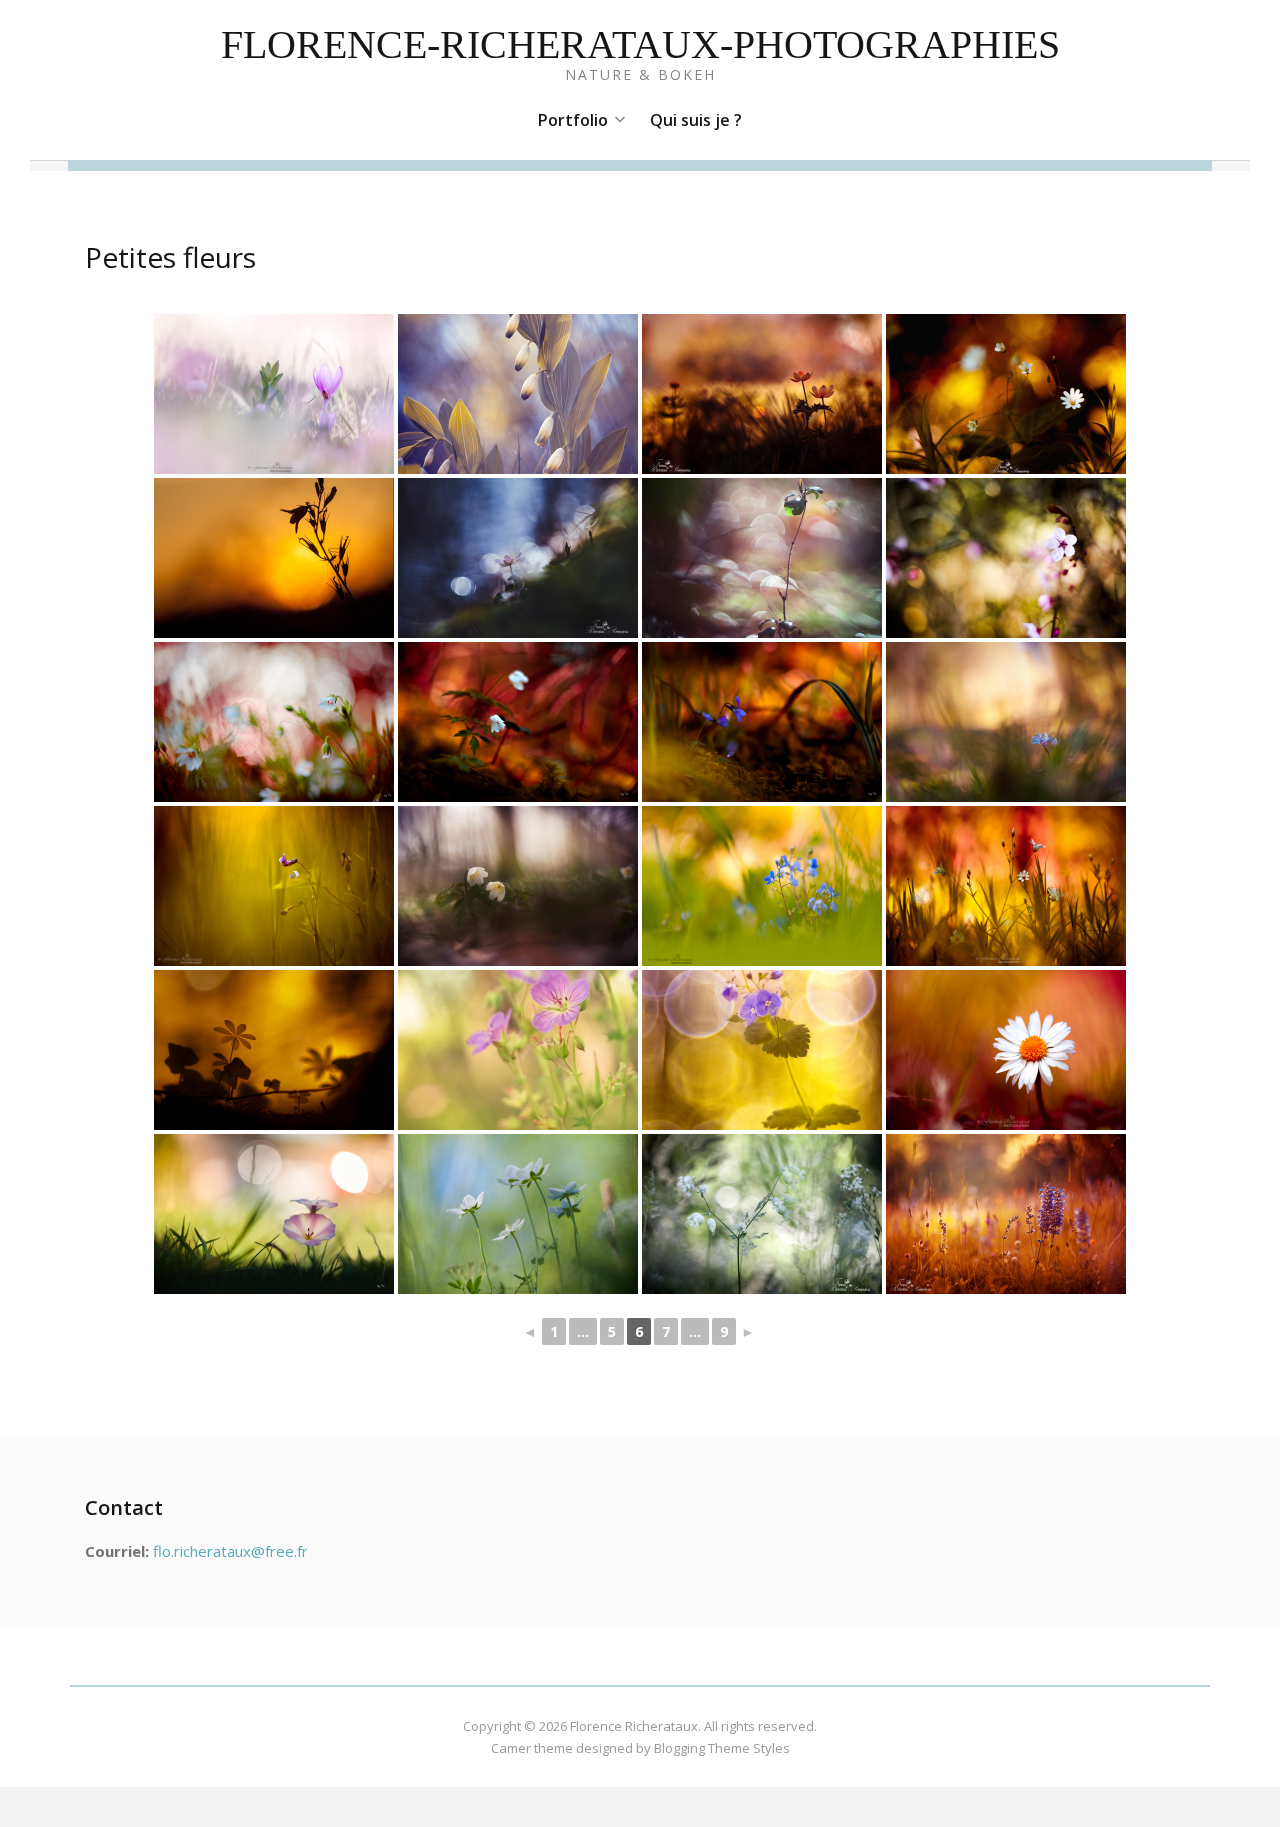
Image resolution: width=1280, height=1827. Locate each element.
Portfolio (573, 120)
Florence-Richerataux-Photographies (640, 44)
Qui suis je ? (696, 120)
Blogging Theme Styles (722, 1748)
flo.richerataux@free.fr (230, 1551)
